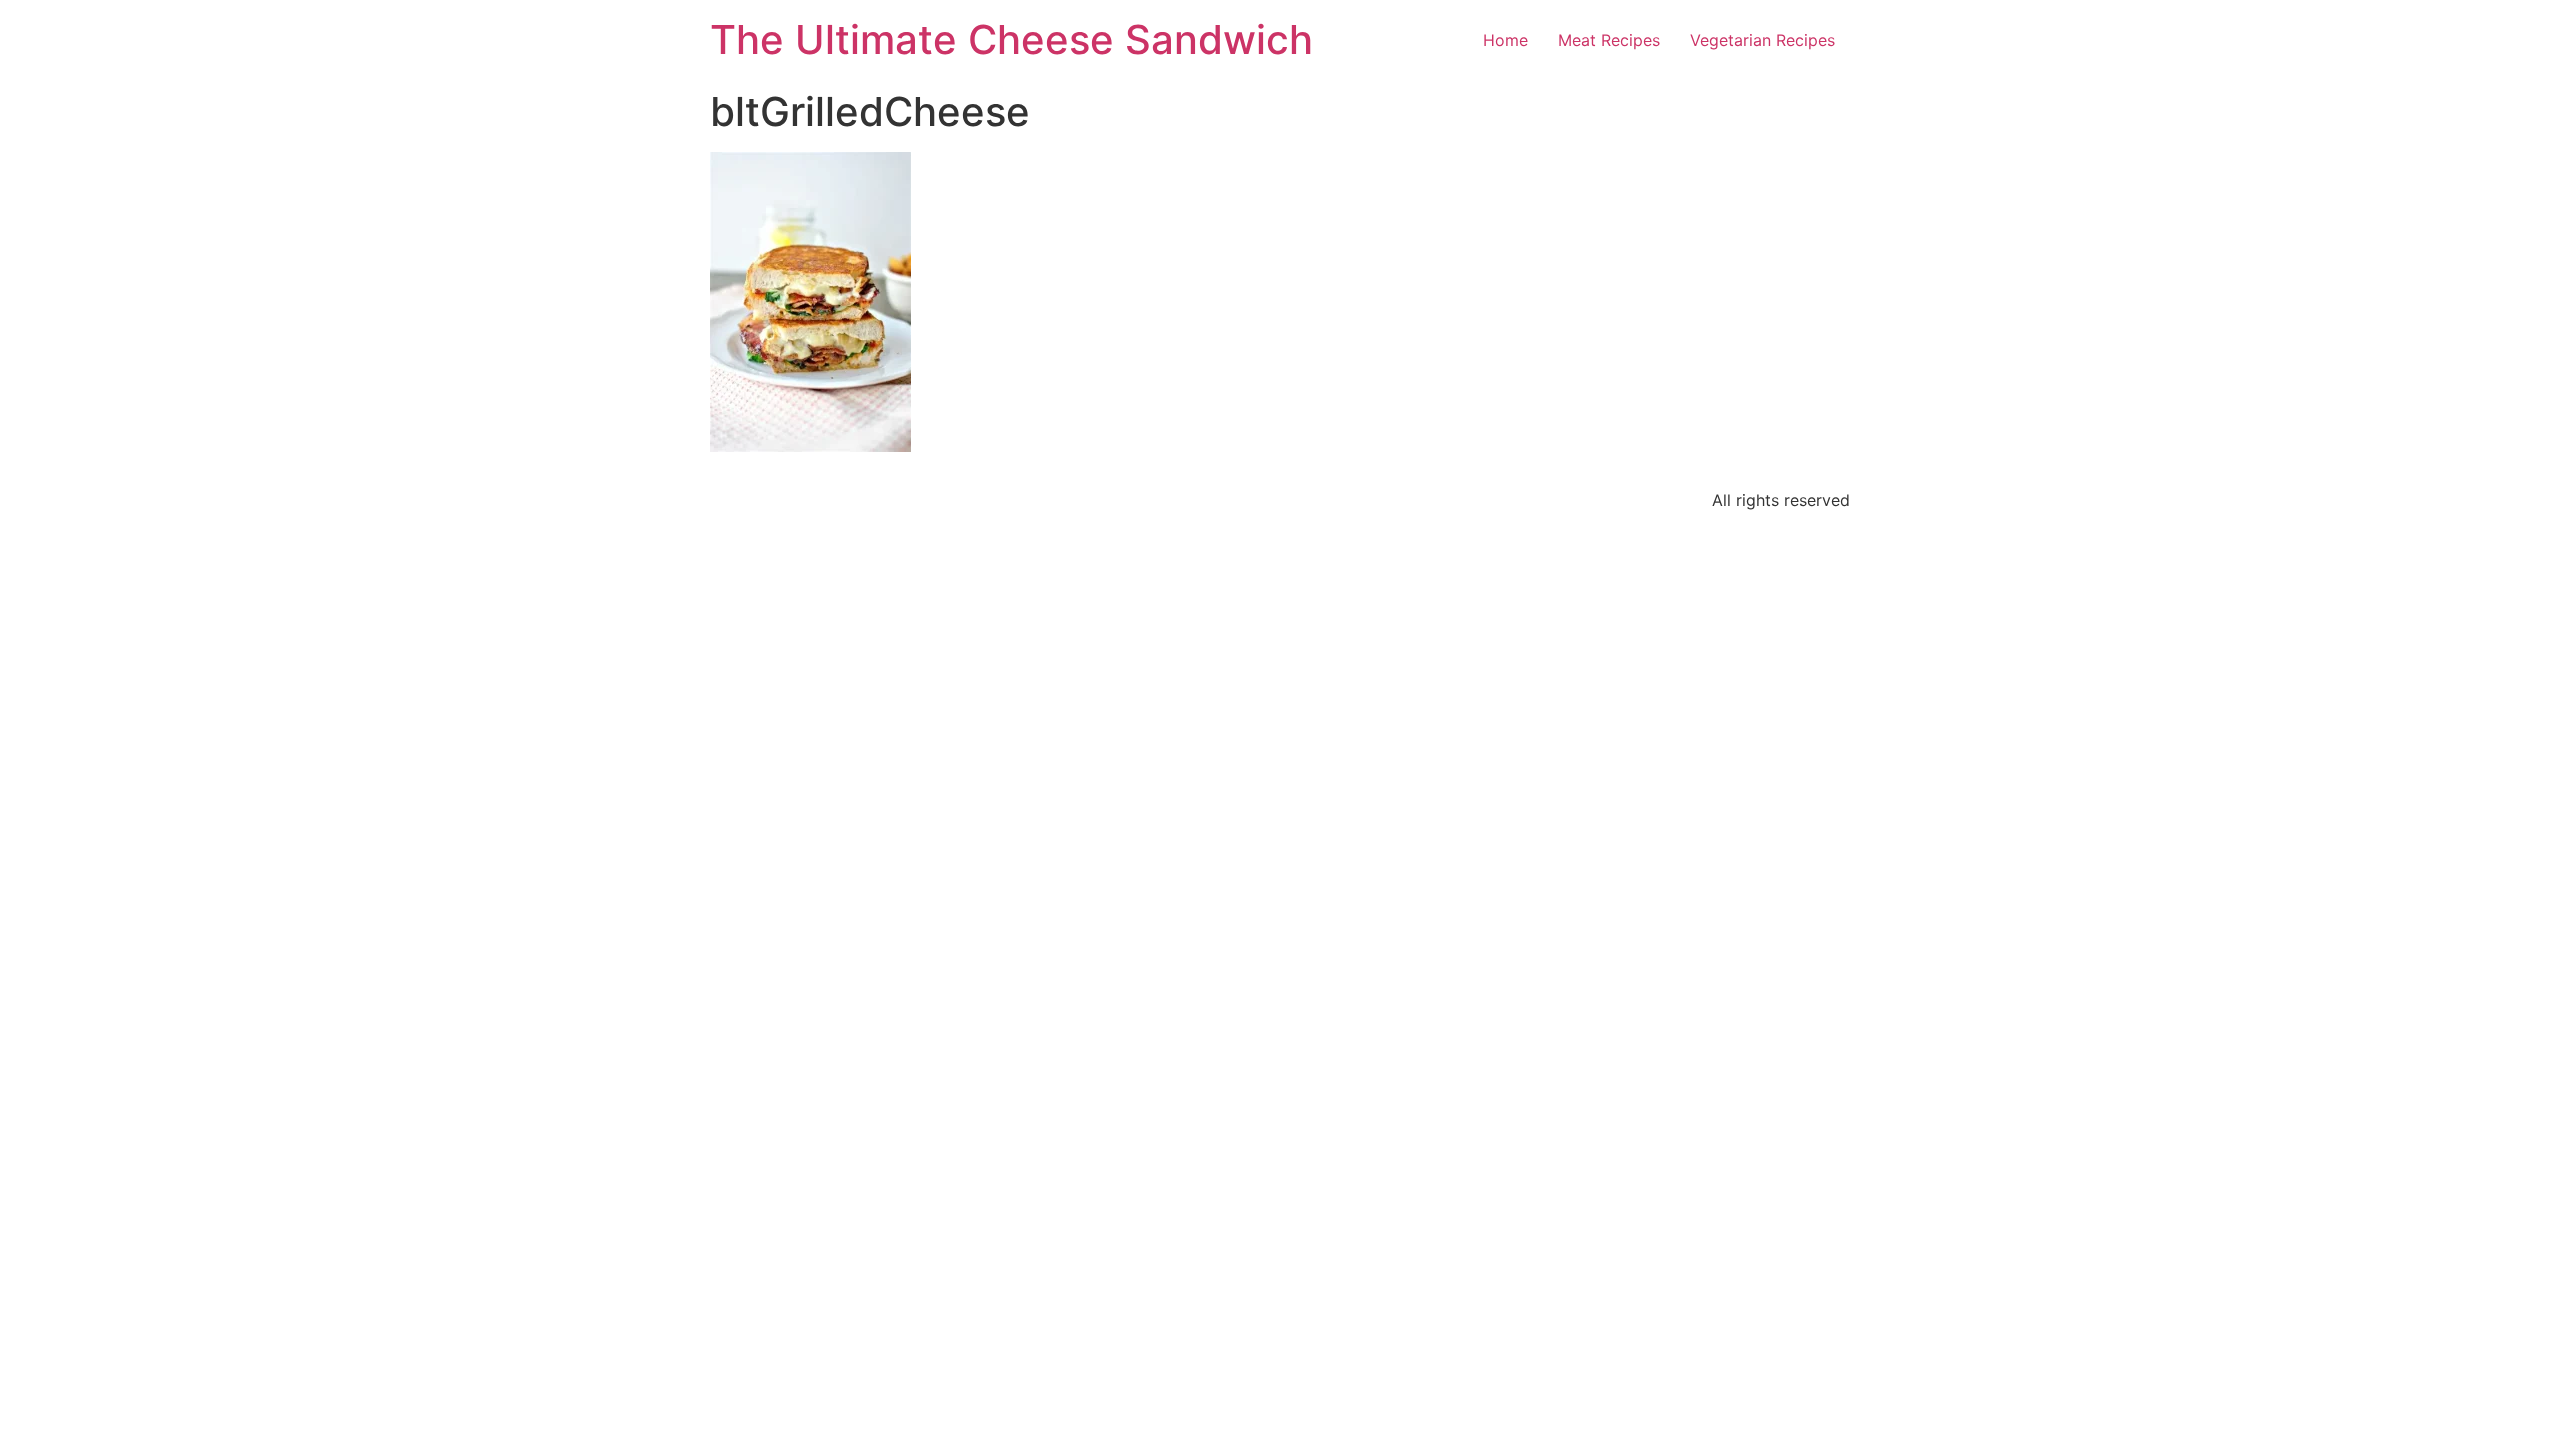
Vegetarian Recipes (1762, 40)
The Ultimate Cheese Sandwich (1011, 39)
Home (1505, 40)
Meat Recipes (1609, 40)
